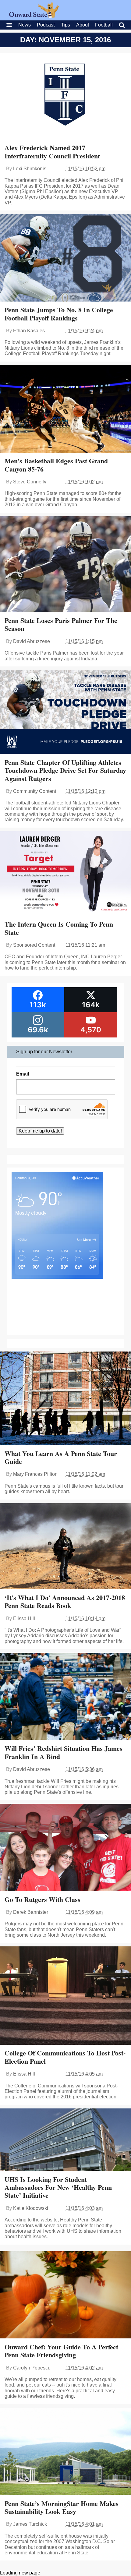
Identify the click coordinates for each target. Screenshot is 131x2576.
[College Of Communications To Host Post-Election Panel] (65, 1996)
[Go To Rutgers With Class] (65, 1848)
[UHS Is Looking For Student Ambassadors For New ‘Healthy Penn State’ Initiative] (65, 2140)
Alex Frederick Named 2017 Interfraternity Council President (52, 152)
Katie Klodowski (31, 2208)
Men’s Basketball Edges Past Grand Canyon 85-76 (56, 465)
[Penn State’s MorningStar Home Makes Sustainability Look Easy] (65, 2452)
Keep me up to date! (40, 1131)
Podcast (46, 25)
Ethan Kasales (29, 331)
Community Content (35, 791)
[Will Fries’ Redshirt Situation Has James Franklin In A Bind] (65, 1697)
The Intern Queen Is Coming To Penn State (59, 928)
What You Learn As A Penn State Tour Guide (61, 1457)
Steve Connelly (30, 482)
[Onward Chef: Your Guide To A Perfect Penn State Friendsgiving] (65, 2296)
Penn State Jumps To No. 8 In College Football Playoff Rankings (59, 314)
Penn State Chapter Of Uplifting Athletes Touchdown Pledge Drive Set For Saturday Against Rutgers (65, 770)
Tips (65, 25)
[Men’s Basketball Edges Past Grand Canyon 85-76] (65, 410)
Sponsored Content (34, 945)
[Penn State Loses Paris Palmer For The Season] (65, 565)
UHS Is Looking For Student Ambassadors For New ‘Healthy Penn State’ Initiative (58, 2187)
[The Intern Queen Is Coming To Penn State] (65, 874)
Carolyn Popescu (32, 2368)
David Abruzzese (32, 641)
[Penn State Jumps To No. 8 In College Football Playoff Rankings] (65, 258)
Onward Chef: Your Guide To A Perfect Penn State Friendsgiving (61, 2351)
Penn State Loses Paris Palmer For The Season (61, 624)
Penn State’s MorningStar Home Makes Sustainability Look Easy (62, 2507)
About (83, 25)
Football (104, 25)
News (25, 25)
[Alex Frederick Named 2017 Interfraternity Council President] (65, 97)
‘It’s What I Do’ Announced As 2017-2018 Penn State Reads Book (65, 1601)
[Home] (34, 16)
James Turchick (30, 2524)
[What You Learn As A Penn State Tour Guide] (65, 1399)
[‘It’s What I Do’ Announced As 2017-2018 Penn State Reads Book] (65, 1547)
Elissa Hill (24, 1618)
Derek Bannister (31, 1912)
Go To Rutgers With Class (42, 1899)
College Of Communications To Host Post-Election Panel (65, 2057)
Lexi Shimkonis (30, 169)
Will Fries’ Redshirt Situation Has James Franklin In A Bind (64, 1752)
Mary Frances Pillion (35, 1474)
